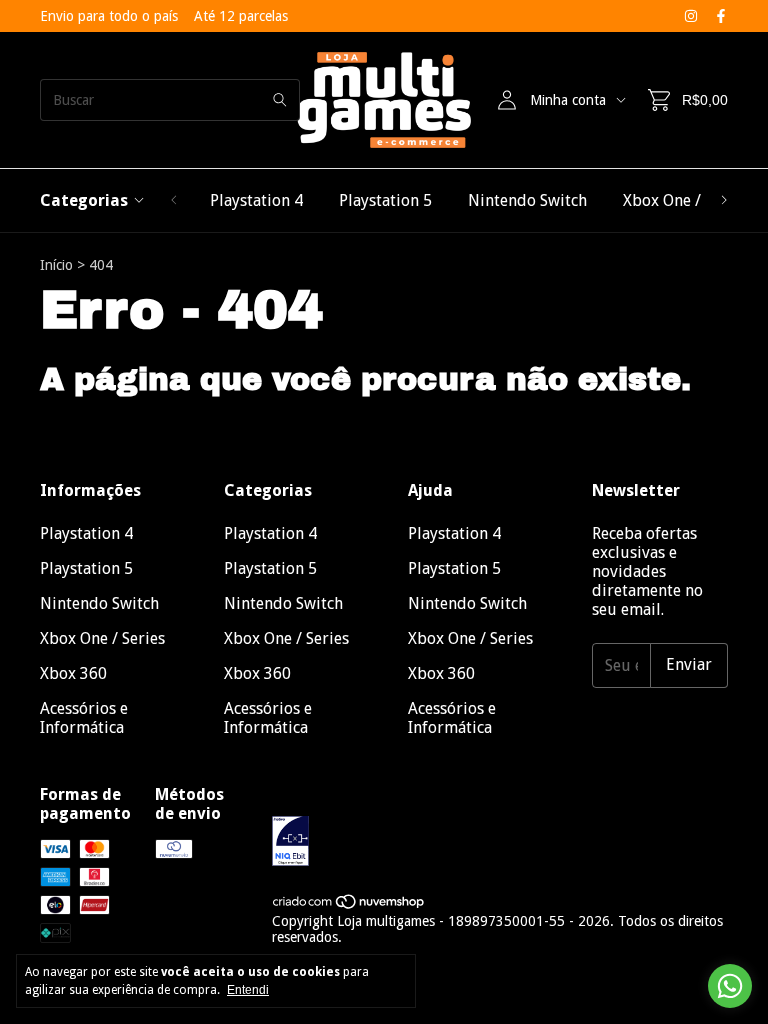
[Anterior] (174, 200)
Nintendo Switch (527, 200)
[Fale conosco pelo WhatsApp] (730, 986)
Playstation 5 (385, 200)
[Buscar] (280, 100)
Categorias (84, 200)
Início (56, 265)
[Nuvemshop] (349, 905)
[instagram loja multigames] (691, 16)
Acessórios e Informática (84, 718)
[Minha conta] (507, 100)
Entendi (248, 990)
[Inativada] (500, 842)
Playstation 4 (256, 200)
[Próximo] (724, 200)
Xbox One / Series (685, 200)
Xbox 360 (73, 673)
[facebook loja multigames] (721, 16)
